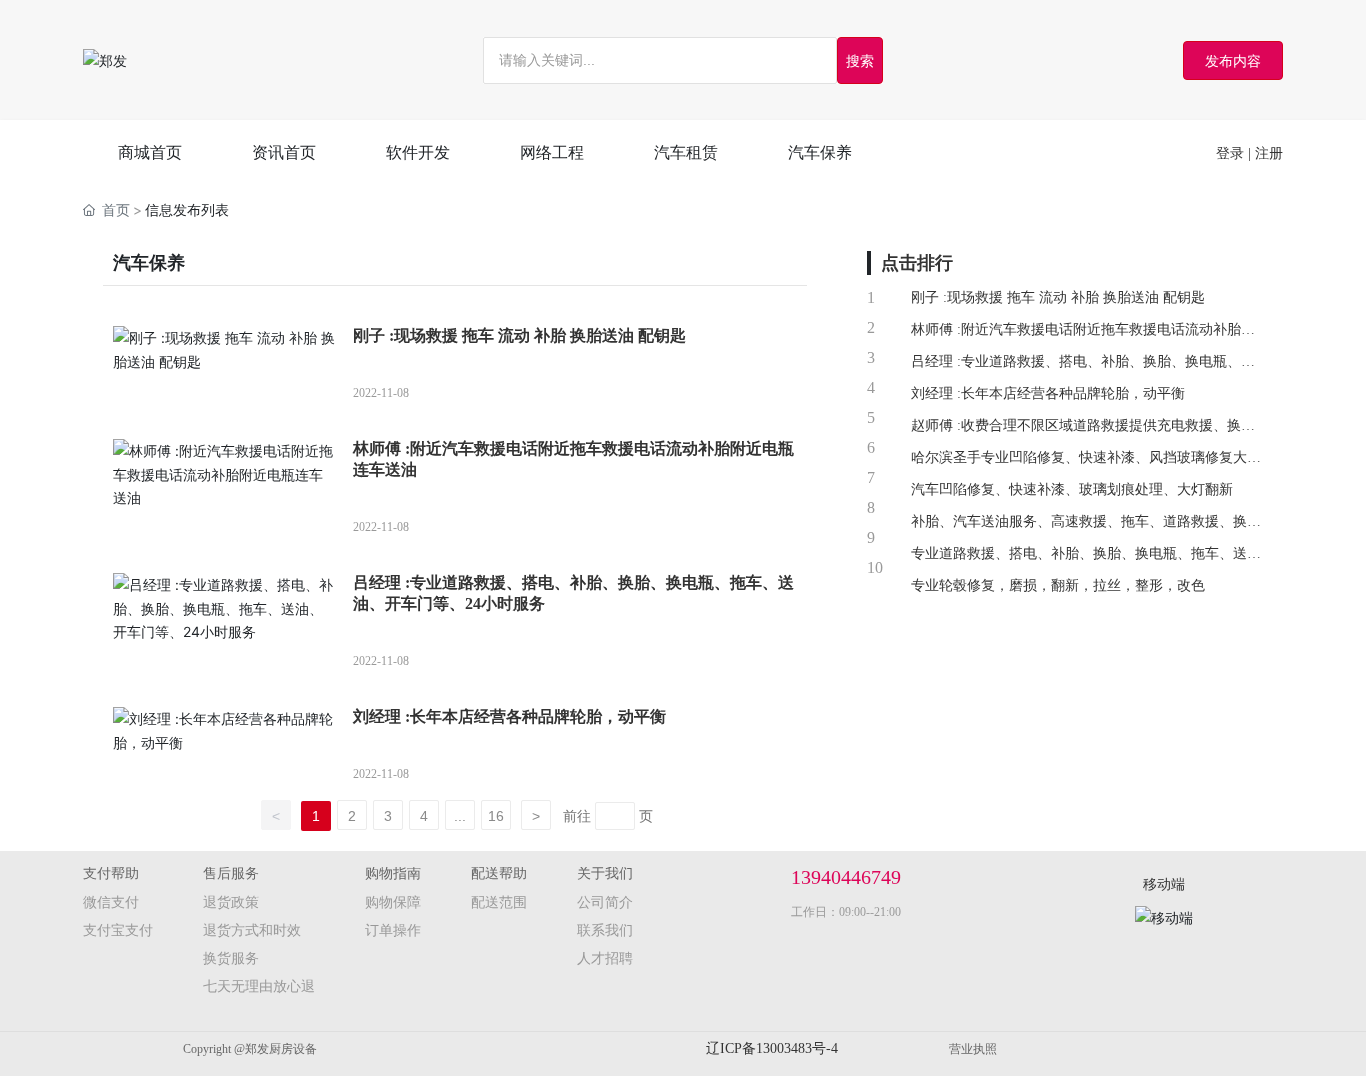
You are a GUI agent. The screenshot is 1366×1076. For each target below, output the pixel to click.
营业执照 (973, 1049)
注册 (1269, 153)
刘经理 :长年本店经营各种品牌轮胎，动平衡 (509, 716)
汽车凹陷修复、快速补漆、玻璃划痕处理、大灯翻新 (1072, 489)
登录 (1232, 153)
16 (496, 816)
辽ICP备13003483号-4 (772, 1048)
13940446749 (846, 877)
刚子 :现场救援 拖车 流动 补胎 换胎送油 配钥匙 (519, 335)
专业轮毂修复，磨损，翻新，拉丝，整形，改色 (1058, 585)
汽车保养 (149, 263)
